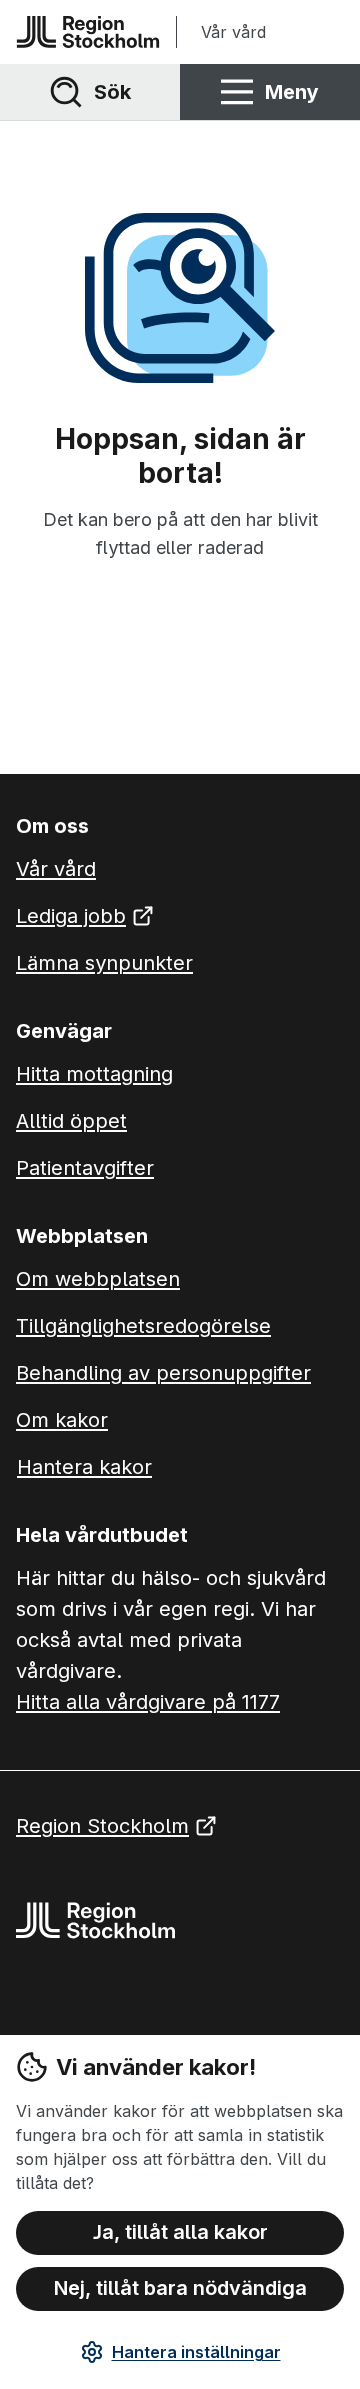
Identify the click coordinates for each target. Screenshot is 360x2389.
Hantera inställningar (196, 2352)
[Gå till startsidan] (88, 32)
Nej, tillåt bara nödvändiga (180, 2288)
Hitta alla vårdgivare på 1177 (148, 1702)
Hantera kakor (84, 1467)
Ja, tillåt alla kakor (180, 2232)
